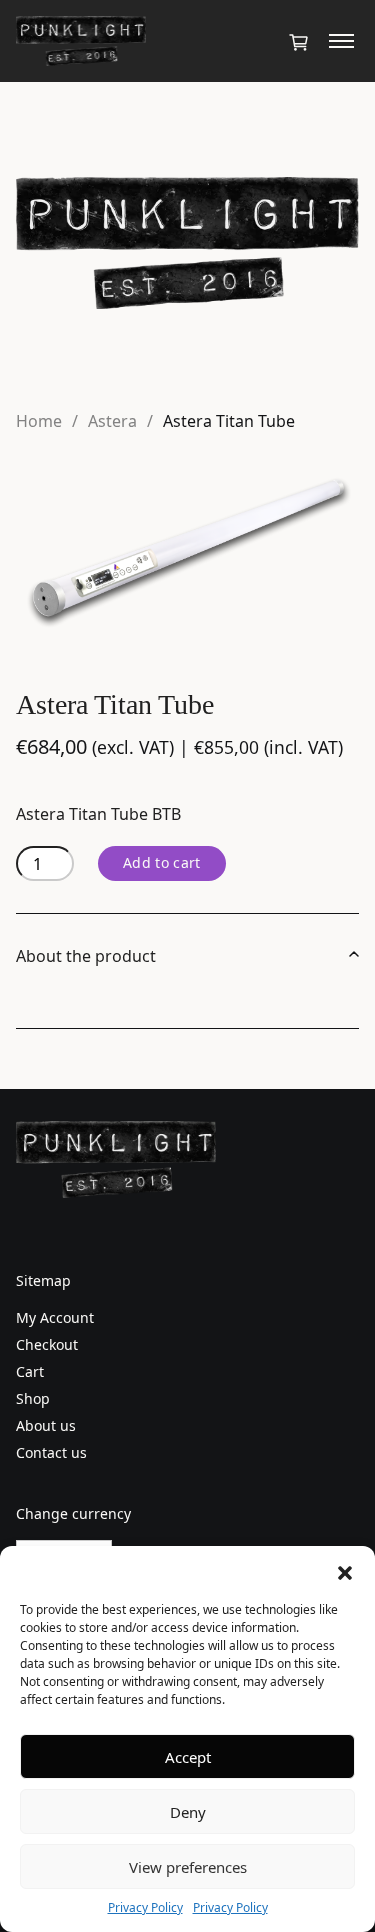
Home (39, 421)
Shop (33, 1398)
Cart (30, 1371)
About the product (86, 956)
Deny (188, 1812)
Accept (188, 1757)
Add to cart (162, 862)
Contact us (51, 1452)
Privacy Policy (145, 1907)
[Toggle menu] (341, 41)
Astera (112, 421)
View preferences (188, 1867)
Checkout (47, 1344)
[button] (345, 1571)
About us (46, 1425)
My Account (55, 1317)
